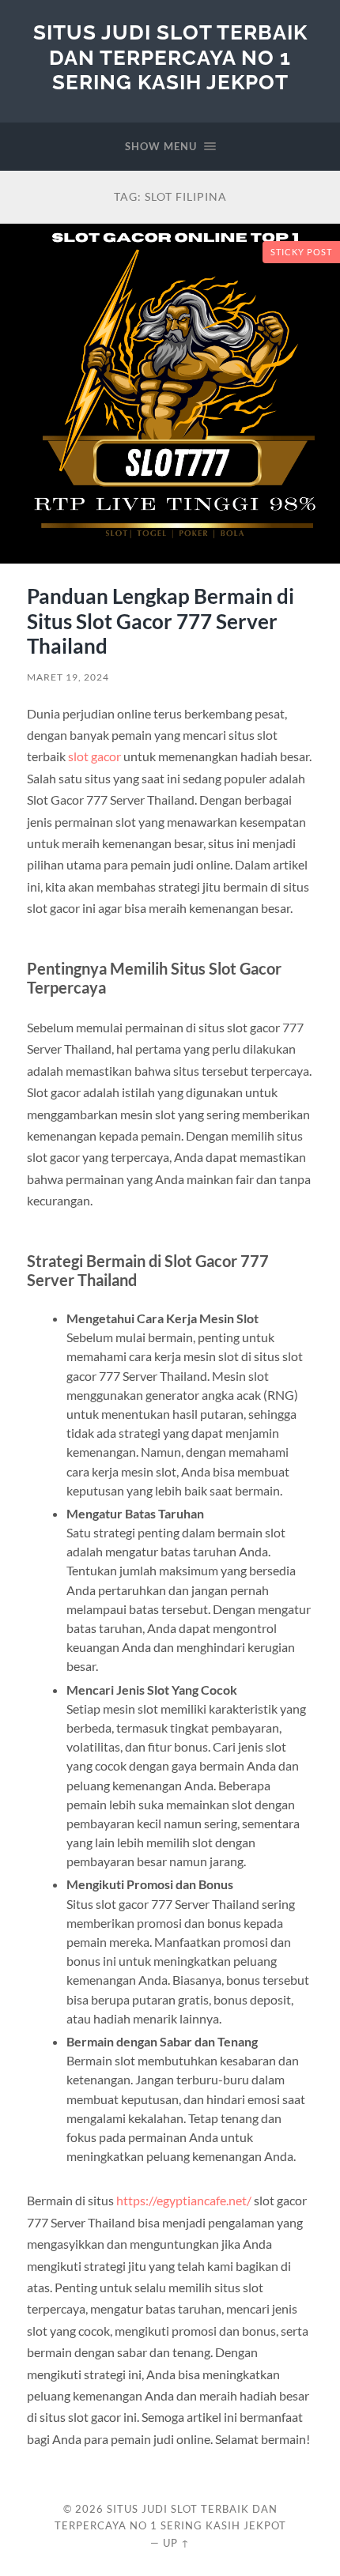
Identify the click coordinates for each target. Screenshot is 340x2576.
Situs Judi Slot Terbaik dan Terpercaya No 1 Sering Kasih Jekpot (170, 57)
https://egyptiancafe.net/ (184, 2200)
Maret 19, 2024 (68, 677)
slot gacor (94, 756)
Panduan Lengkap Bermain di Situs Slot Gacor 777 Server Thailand (161, 621)
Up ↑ (176, 2543)
